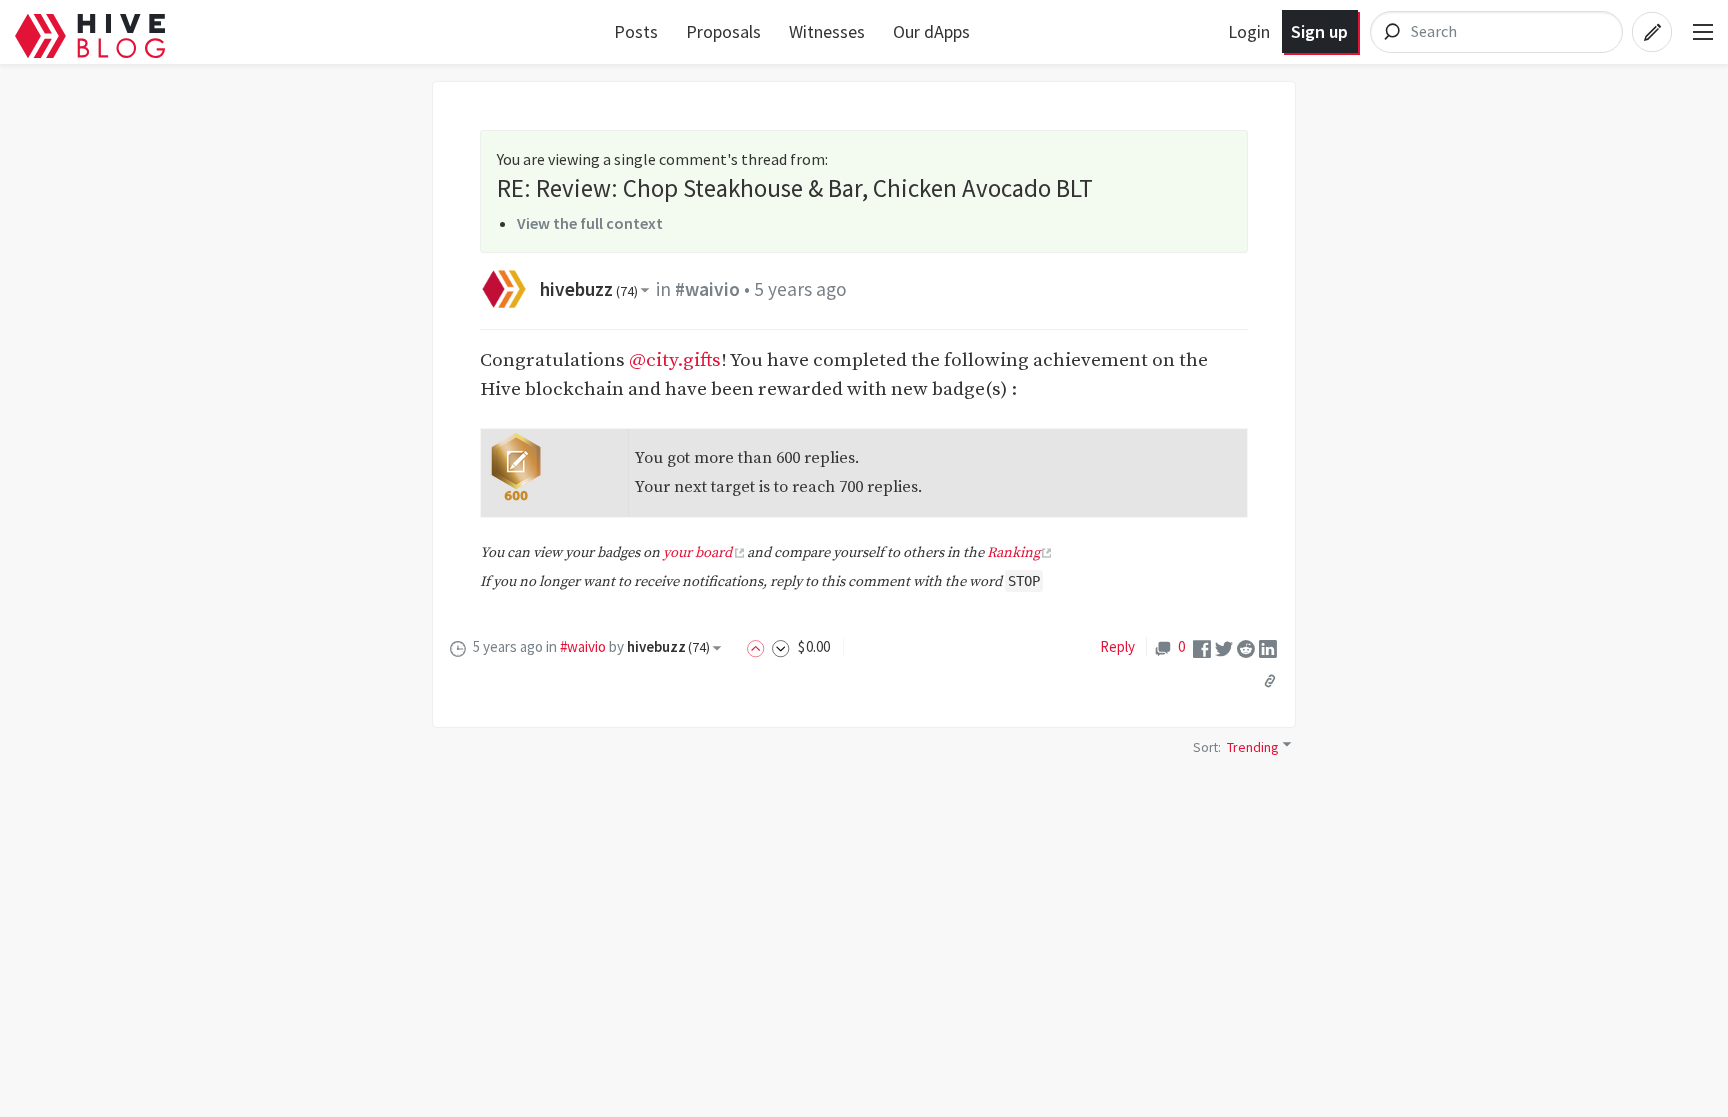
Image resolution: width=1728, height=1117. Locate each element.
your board (697, 553)
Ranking (1013, 553)
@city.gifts (675, 360)
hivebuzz (589, 289)
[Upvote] (759, 646)
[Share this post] (1270, 681)
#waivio (707, 289)
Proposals (723, 31)
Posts (636, 31)
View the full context (590, 223)
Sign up (1319, 31)
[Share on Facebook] (1202, 647)
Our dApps (931, 31)
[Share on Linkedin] (1268, 647)
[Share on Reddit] (1246, 647)
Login (1249, 31)
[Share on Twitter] (1224, 647)
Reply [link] (1117, 646)
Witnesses (827, 31)
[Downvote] (781, 646)
